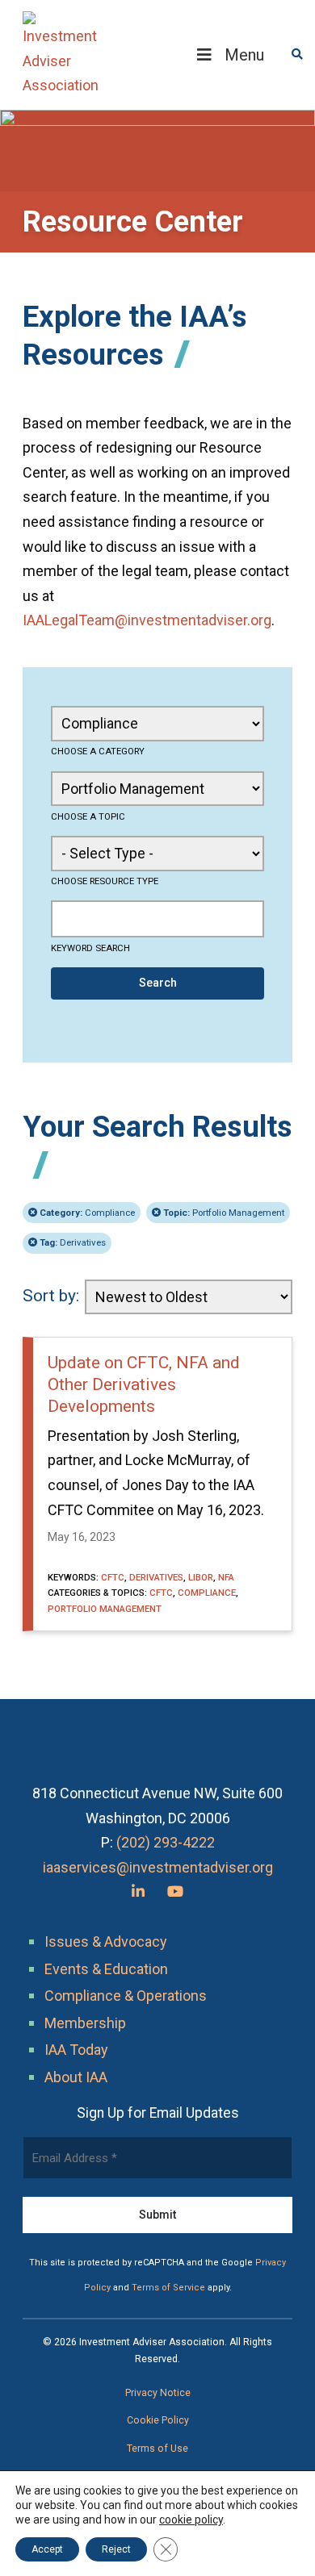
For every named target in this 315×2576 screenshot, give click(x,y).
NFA (226, 1577)
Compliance (87, 1213)
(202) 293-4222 (166, 1842)
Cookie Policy (158, 2420)
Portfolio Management (224, 1213)
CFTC (113, 1577)
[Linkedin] (138, 1891)
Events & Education (106, 1969)
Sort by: (51, 1296)
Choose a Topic (88, 816)
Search (158, 983)
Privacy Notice (158, 2393)
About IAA (76, 2077)
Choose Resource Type (105, 881)
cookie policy (191, 2520)
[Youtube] (175, 1891)
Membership (85, 2023)
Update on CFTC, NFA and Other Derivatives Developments (144, 1385)
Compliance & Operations (126, 1996)
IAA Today (76, 2050)
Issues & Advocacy (106, 1941)
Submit (157, 2215)
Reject (116, 2549)
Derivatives (73, 1242)
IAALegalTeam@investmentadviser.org (147, 620)
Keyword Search (90, 948)
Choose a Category (98, 751)
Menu (244, 55)
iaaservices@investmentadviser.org (158, 1867)
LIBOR (201, 1577)
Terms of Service (168, 2288)
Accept (47, 2549)
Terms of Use (157, 2449)
